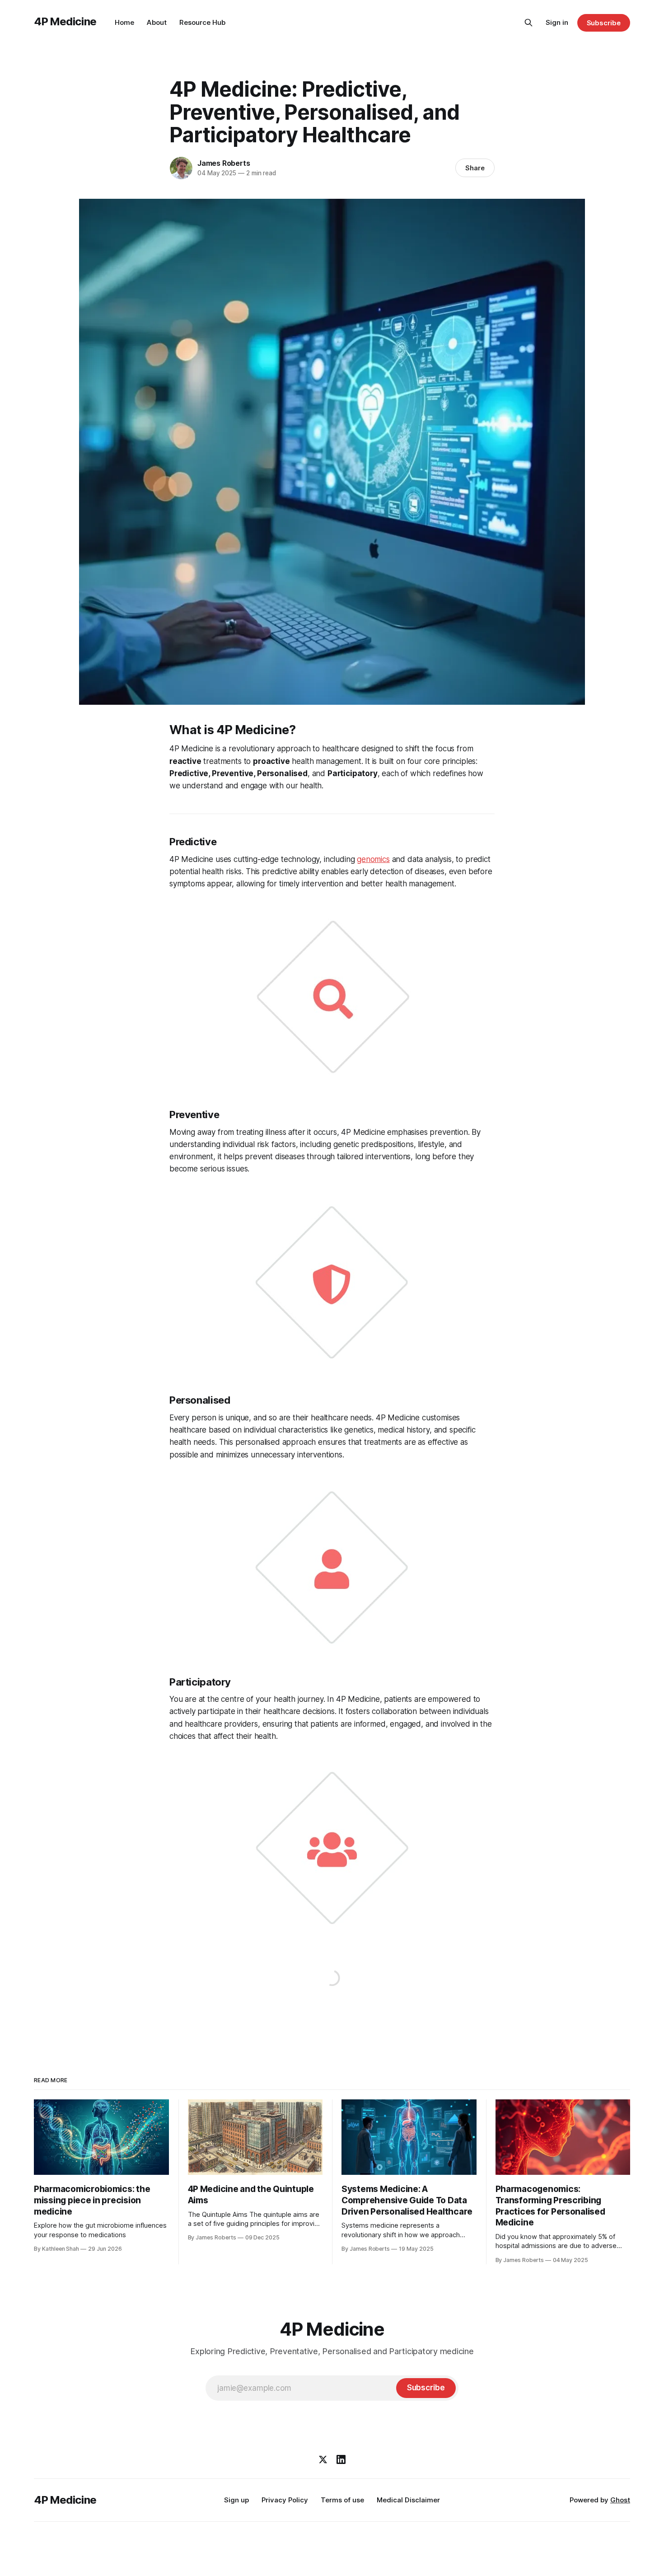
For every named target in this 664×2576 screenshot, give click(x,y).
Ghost (620, 2500)
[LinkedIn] (341, 2459)
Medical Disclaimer (408, 2500)
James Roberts (224, 163)
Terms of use (342, 2500)
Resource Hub (202, 22)
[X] (323, 2459)
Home (124, 22)
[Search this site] (528, 23)
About (157, 22)
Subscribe (604, 23)
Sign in (557, 22)
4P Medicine (65, 21)
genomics (373, 859)
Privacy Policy (285, 2500)
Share (475, 168)
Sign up (236, 2500)
